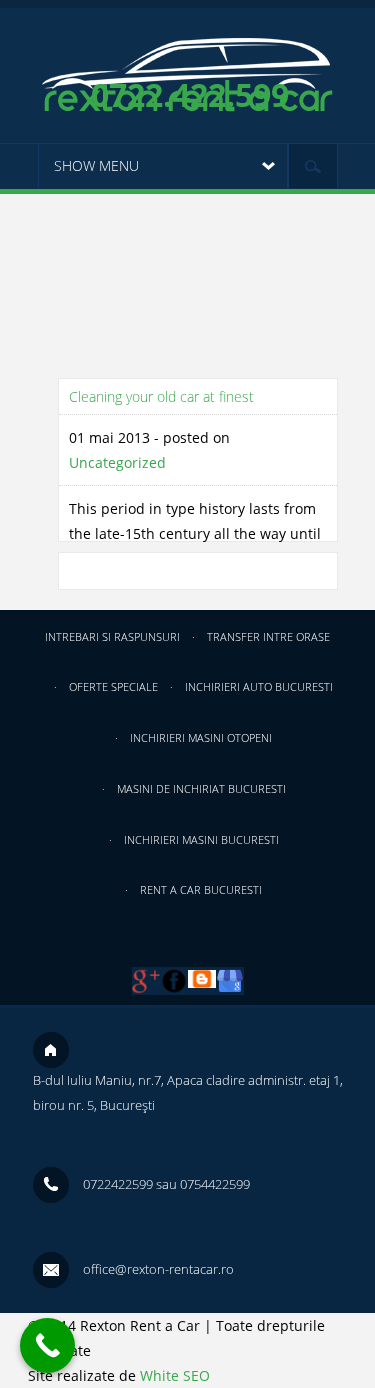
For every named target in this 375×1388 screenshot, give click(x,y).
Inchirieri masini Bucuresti (201, 839)
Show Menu (96, 165)
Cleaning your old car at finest (161, 396)
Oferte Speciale (113, 686)
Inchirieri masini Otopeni (201, 737)
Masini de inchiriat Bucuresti (201, 788)
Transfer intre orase (268, 636)
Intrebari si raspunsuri (112, 636)
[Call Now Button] (47, 1345)
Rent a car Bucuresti (201, 889)
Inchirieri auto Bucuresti (259, 686)
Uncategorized (117, 462)
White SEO (175, 1375)
